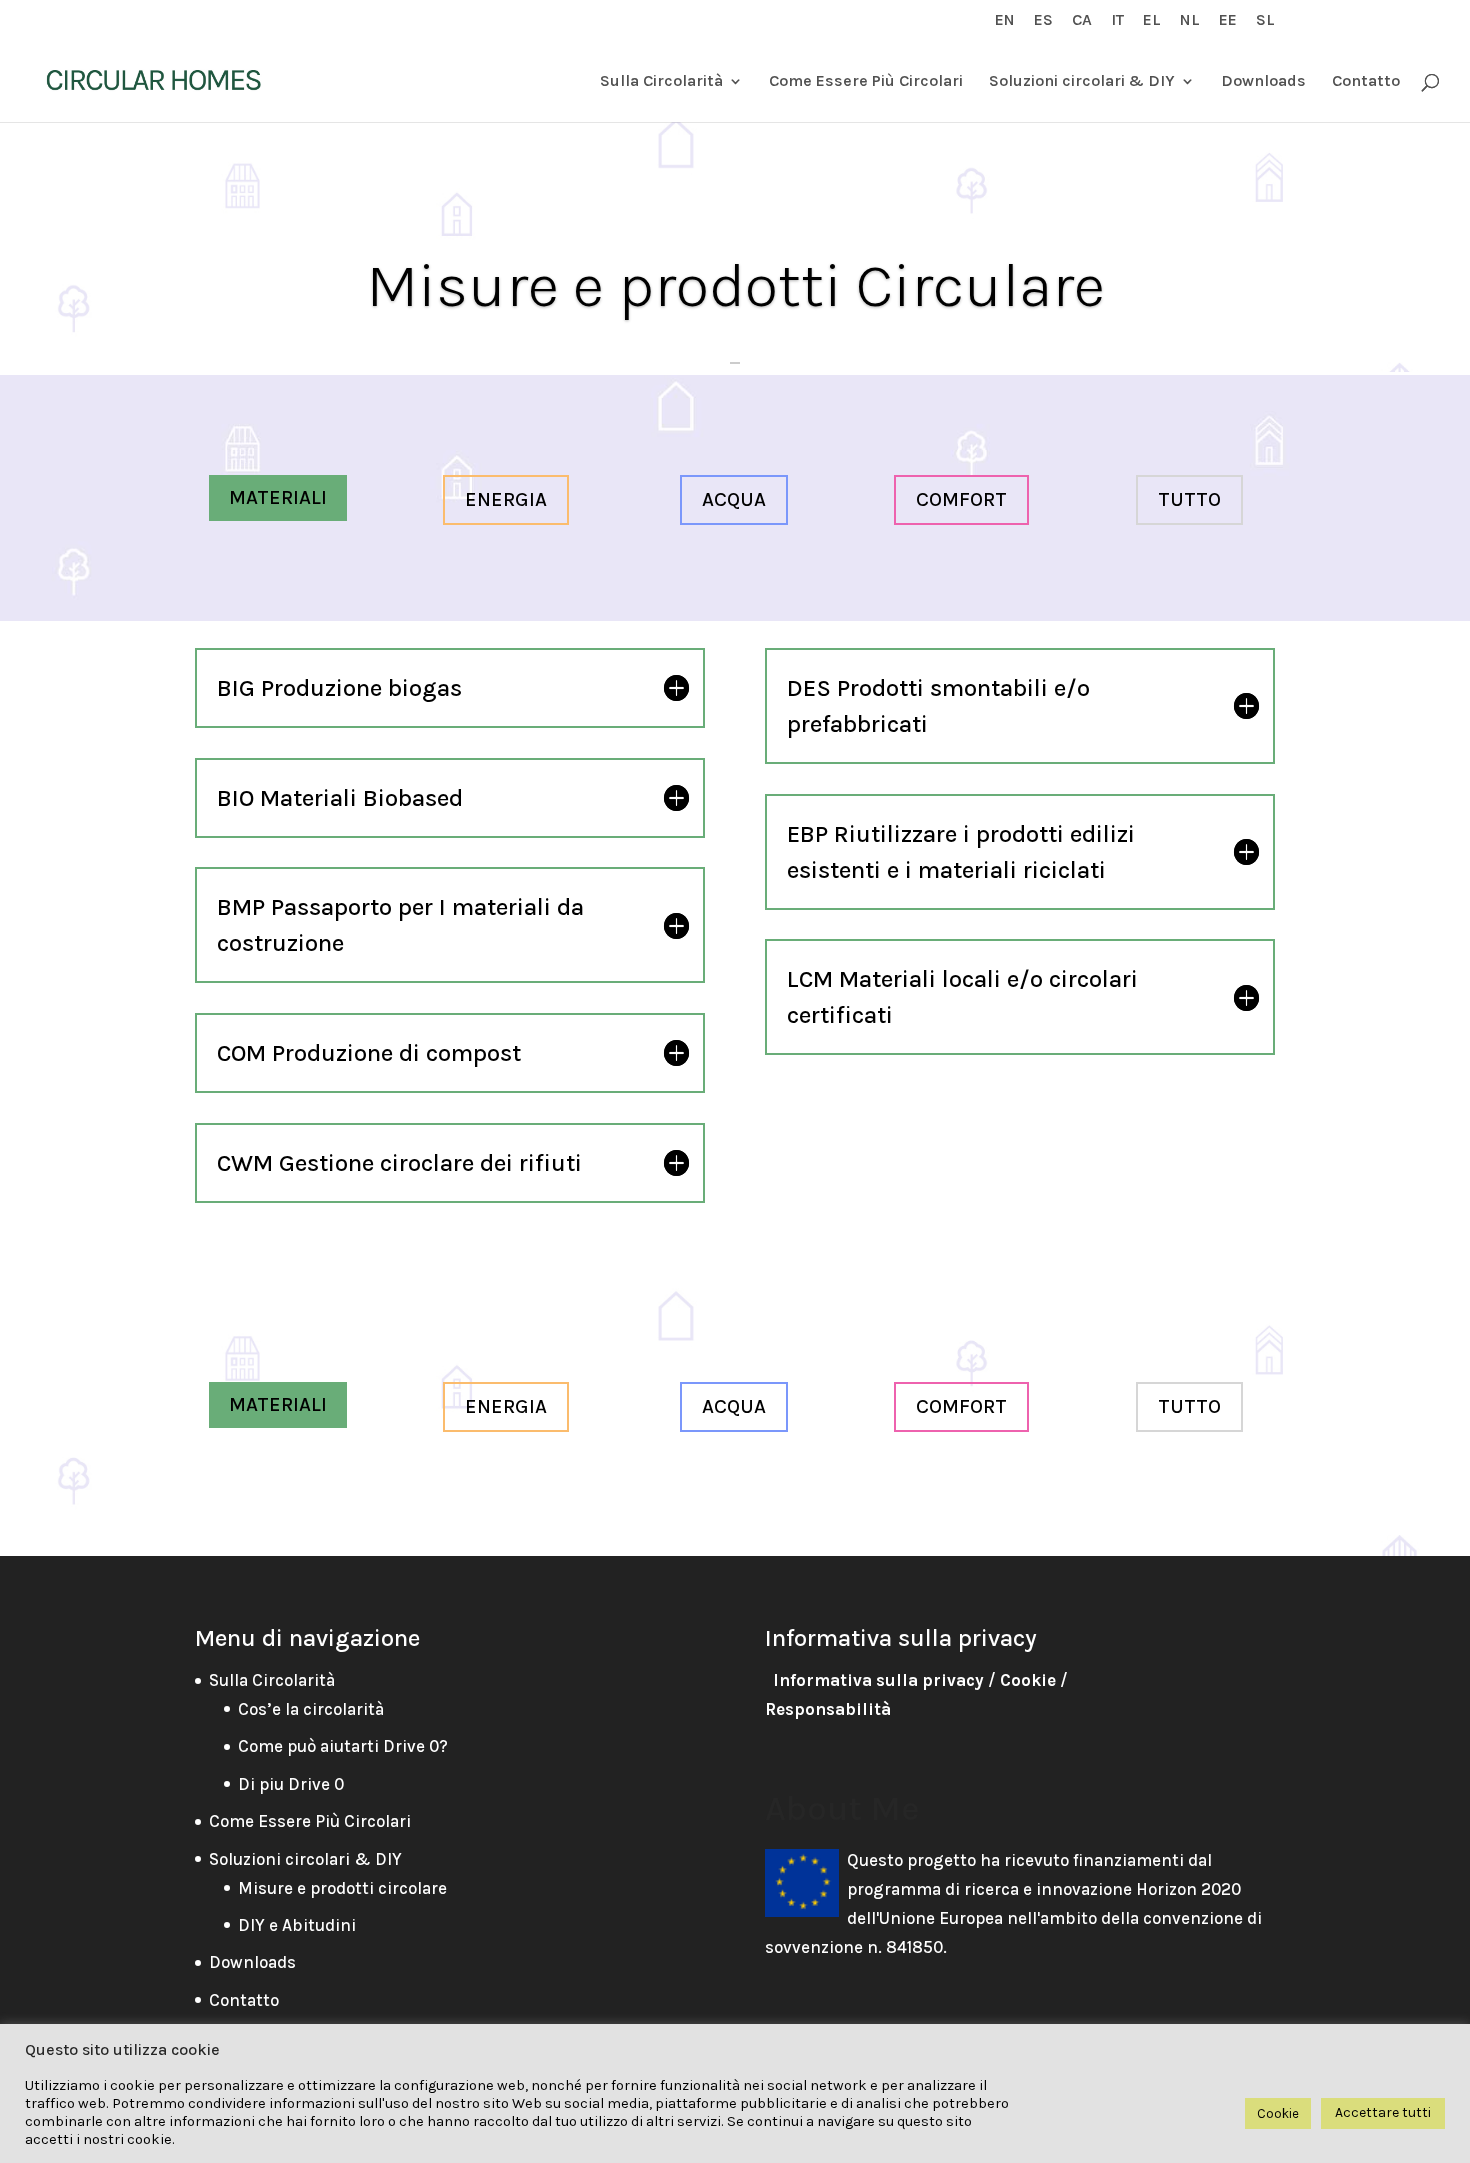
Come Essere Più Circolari (866, 82)
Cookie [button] (1278, 2113)
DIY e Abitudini (297, 1925)
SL (1265, 20)
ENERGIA (506, 499)
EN (1005, 20)
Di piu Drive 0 (291, 1784)
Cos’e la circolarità (311, 1709)
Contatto (1366, 82)
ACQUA (734, 499)
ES (1043, 20)
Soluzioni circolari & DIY (1082, 82)
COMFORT (961, 499)
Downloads (1263, 82)
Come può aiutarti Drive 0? (343, 1746)
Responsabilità (828, 1709)
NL (1190, 20)
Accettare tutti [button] (1383, 2112)
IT (1117, 20)
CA (1082, 20)
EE (1228, 20)
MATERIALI (278, 497)
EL (1152, 20)
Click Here (735, 362)
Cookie (1028, 1680)
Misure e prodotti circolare (342, 1888)
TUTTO (1189, 499)
